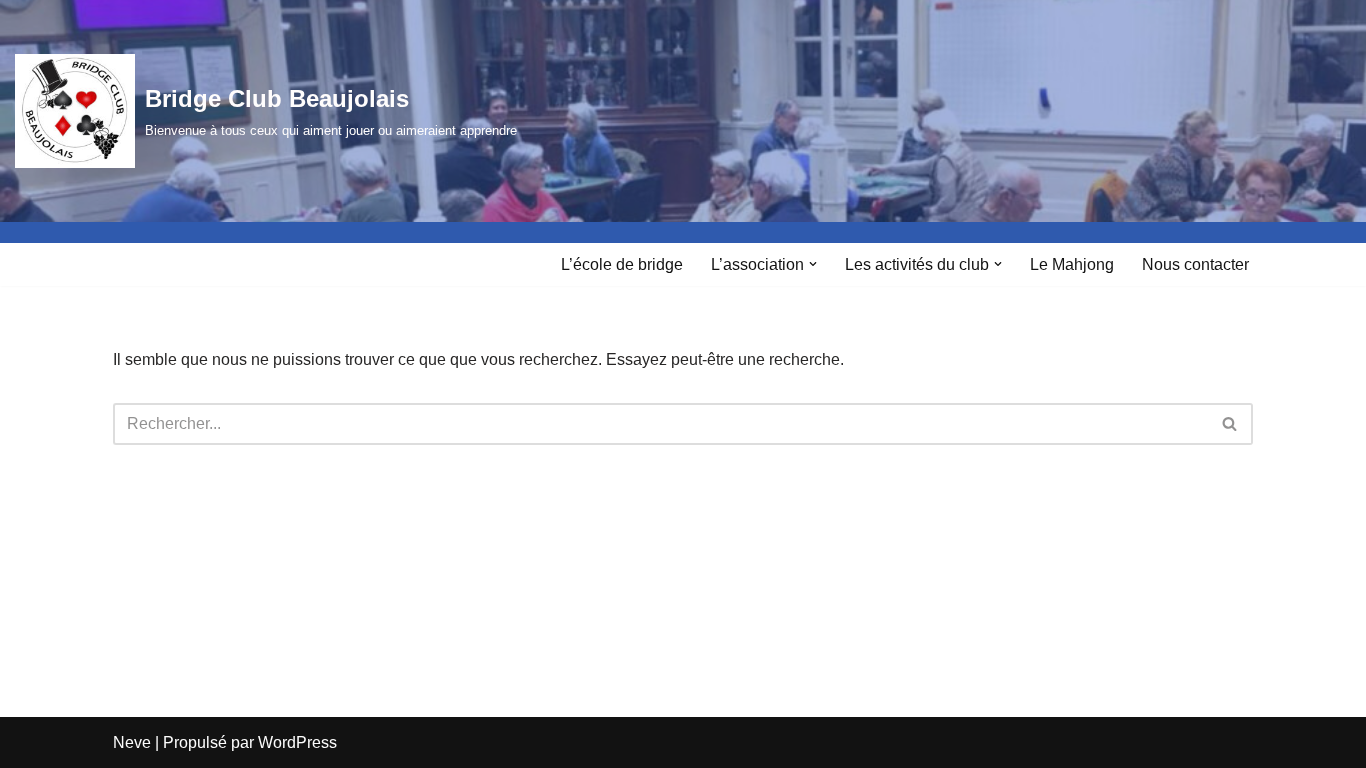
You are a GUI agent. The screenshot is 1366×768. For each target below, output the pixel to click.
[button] (813, 264)
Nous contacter (1195, 264)
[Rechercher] (1230, 424)
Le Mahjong (1072, 264)
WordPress (297, 742)
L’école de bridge (622, 264)
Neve (132, 742)
